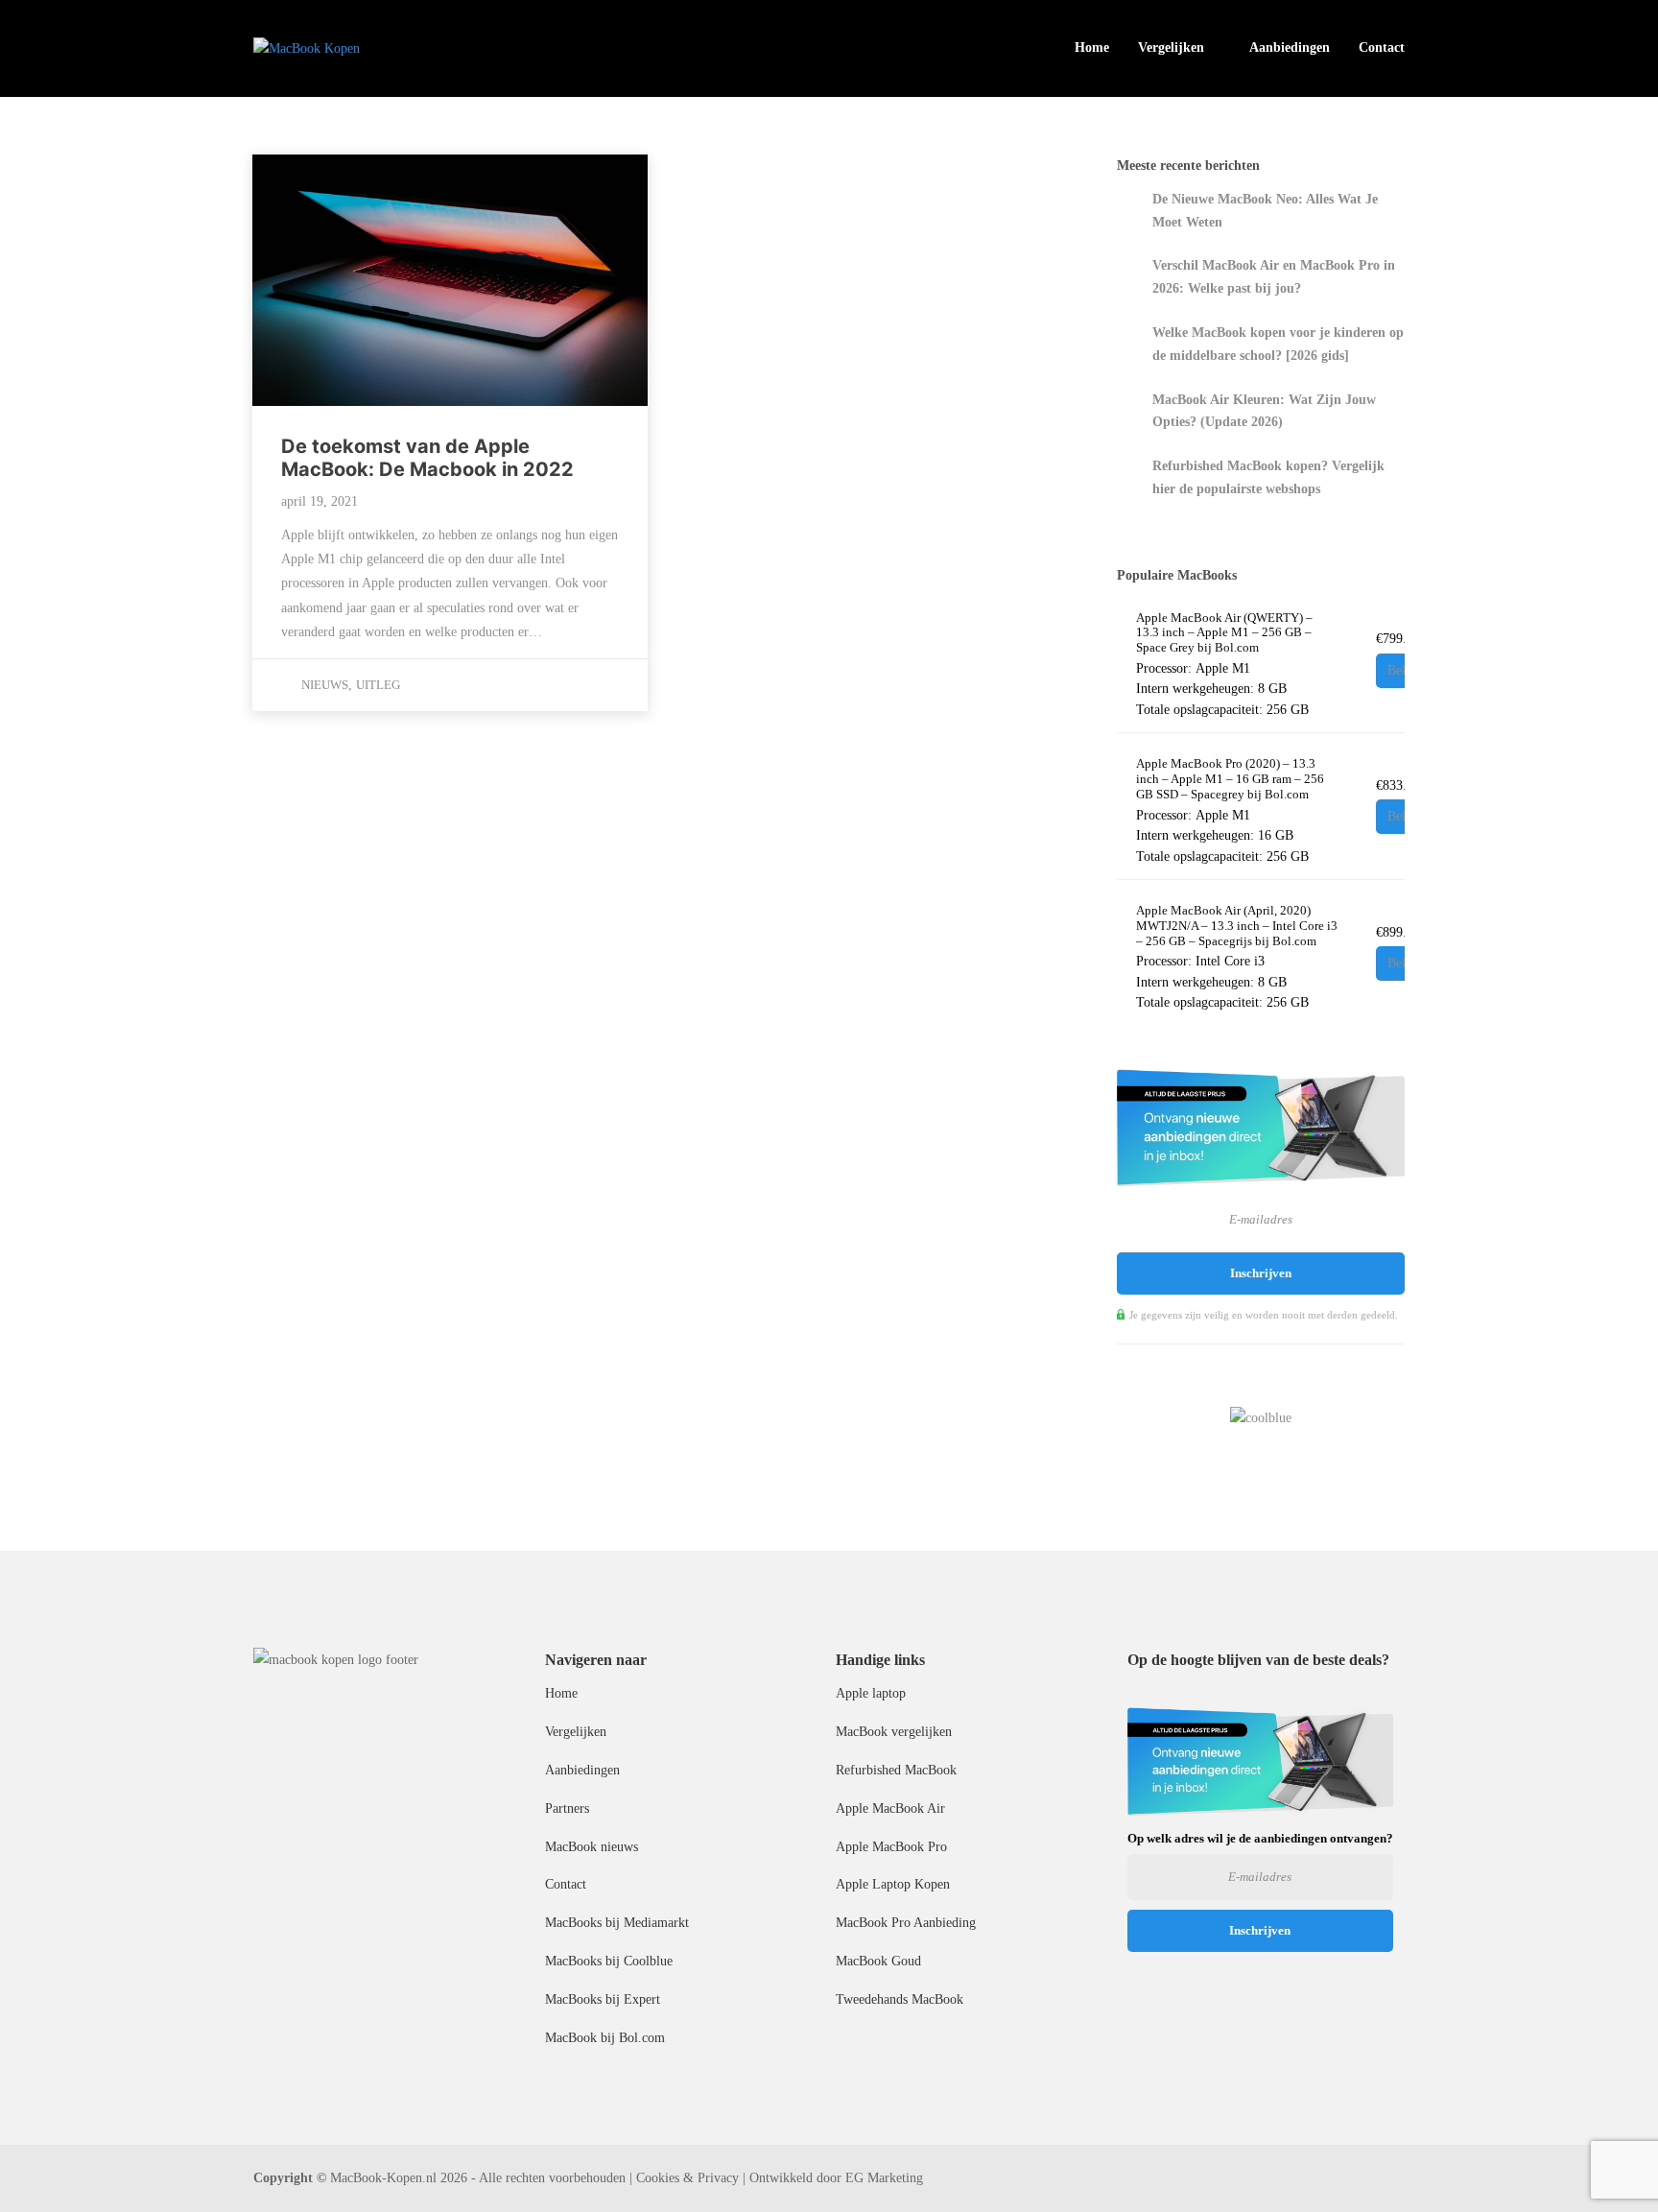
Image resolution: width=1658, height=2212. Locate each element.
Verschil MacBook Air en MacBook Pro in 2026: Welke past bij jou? (1274, 277)
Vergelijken (1171, 48)
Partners (567, 1808)
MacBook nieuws (592, 1847)
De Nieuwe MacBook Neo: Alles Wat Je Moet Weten (1265, 211)
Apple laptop (871, 1693)
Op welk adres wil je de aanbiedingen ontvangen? (1260, 1838)
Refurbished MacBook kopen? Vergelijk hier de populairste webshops (1268, 477)
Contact (1382, 48)
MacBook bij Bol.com (605, 2038)
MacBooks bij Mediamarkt (617, 1923)
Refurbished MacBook (896, 1770)
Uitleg (378, 685)
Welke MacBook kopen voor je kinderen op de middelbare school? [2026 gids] (1278, 344)
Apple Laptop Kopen (893, 1884)
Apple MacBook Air (890, 1808)
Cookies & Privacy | (691, 2178)
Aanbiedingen (1290, 48)
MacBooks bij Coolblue (609, 1961)
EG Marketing (884, 2178)
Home (1092, 48)
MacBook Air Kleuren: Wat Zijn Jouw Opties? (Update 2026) (1264, 411)
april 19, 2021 (320, 501)
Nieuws (325, 685)
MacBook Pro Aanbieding (906, 1923)
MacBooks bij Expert (603, 1999)
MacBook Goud (878, 1961)
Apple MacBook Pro (891, 1847)
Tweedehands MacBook (900, 1999)
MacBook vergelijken (894, 1732)
